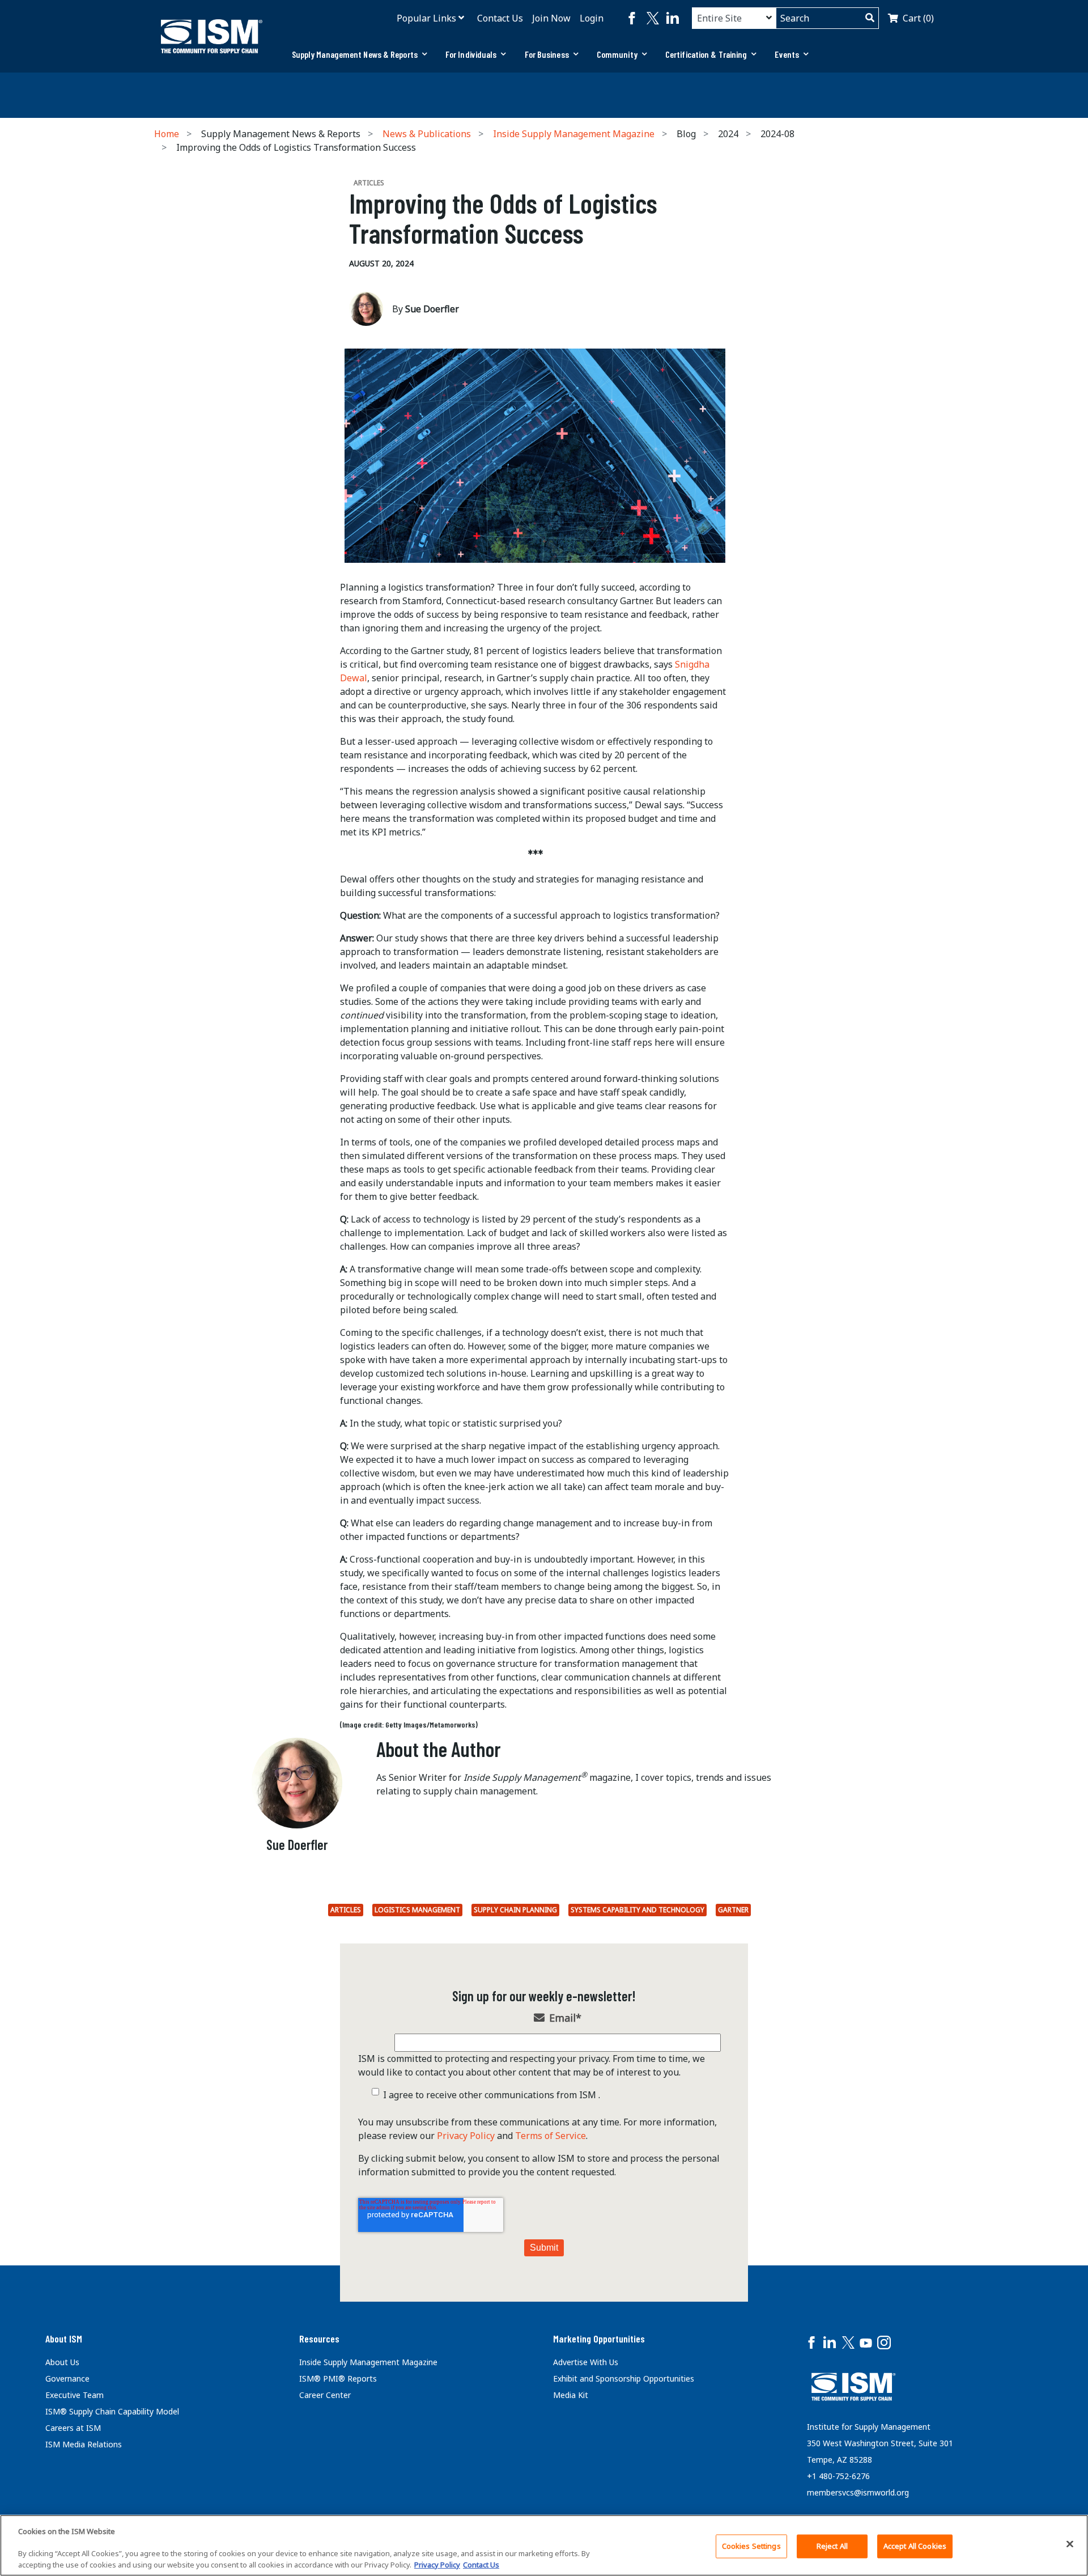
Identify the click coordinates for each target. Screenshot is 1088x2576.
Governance (67, 2378)
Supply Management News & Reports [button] (355, 54)
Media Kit (571, 2395)
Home (167, 134)
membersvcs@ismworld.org (858, 2492)
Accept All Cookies (915, 2546)
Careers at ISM (73, 2428)
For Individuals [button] (471, 54)
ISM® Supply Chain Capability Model (112, 2411)
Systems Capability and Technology (637, 1910)
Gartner (733, 1910)
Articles (346, 1910)
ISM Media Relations (84, 2444)
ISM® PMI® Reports (338, 2378)
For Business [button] (547, 54)
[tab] (360, 54)
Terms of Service (551, 2136)
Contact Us (500, 18)
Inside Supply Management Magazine (574, 134)
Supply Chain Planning (515, 1910)
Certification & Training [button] (706, 54)
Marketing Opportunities (599, 2339)
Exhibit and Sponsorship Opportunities (624, 2378)
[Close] (1070, 2544)
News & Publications (427, 134)
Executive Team (75, 2395)
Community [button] (617, 54)
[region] (544, 2545)
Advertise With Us (586, 2362)
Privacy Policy (466, 2136)
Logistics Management (417, 1910)
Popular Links (426, 18)
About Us (62, 2362)
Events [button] (787, 54)
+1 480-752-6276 (838, 2476)
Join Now (551, 18)
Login (592, 18)
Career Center (325, 2395)
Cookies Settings (751, 2546)
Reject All (832, 2546)
